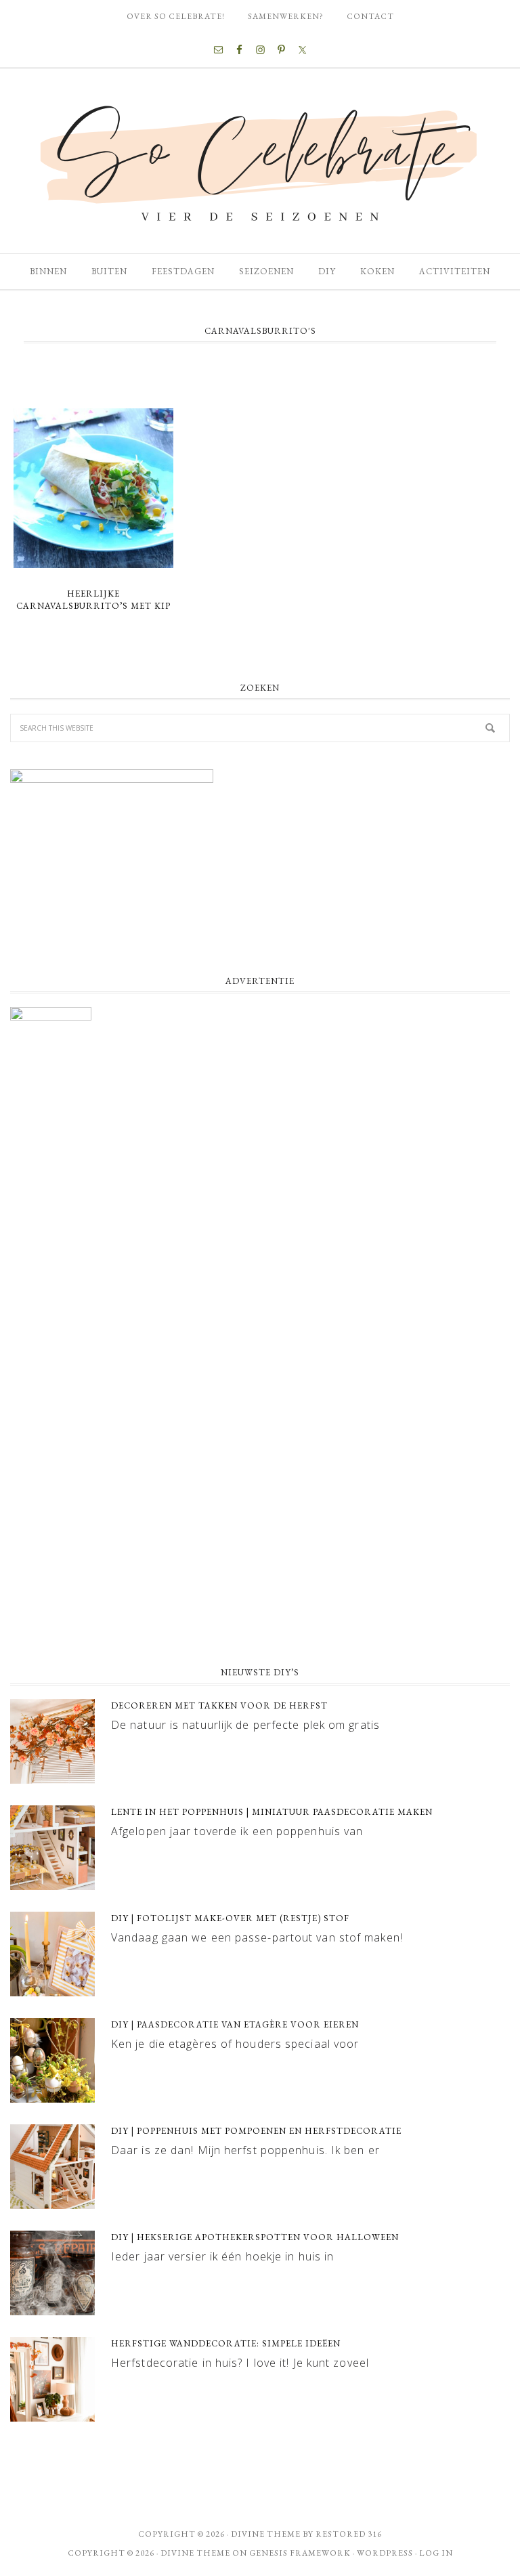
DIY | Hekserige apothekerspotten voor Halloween (255, 2237)
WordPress (385, 2553)
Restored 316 (349, 2534)
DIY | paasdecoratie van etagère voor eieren (235, 2024)
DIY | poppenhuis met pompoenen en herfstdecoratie (256, 2131)
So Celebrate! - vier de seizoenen (260, 161)
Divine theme (266, 2534)
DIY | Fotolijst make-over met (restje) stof (230, 1918)
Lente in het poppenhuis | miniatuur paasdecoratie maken (272, 1812)
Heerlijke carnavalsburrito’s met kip (93, 600)
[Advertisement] (260, 1545)
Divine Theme (195, 2553)
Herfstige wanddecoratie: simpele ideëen (226, 2343)
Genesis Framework (300, 2553)
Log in (436, 2553)
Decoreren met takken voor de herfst (219, 1705)
